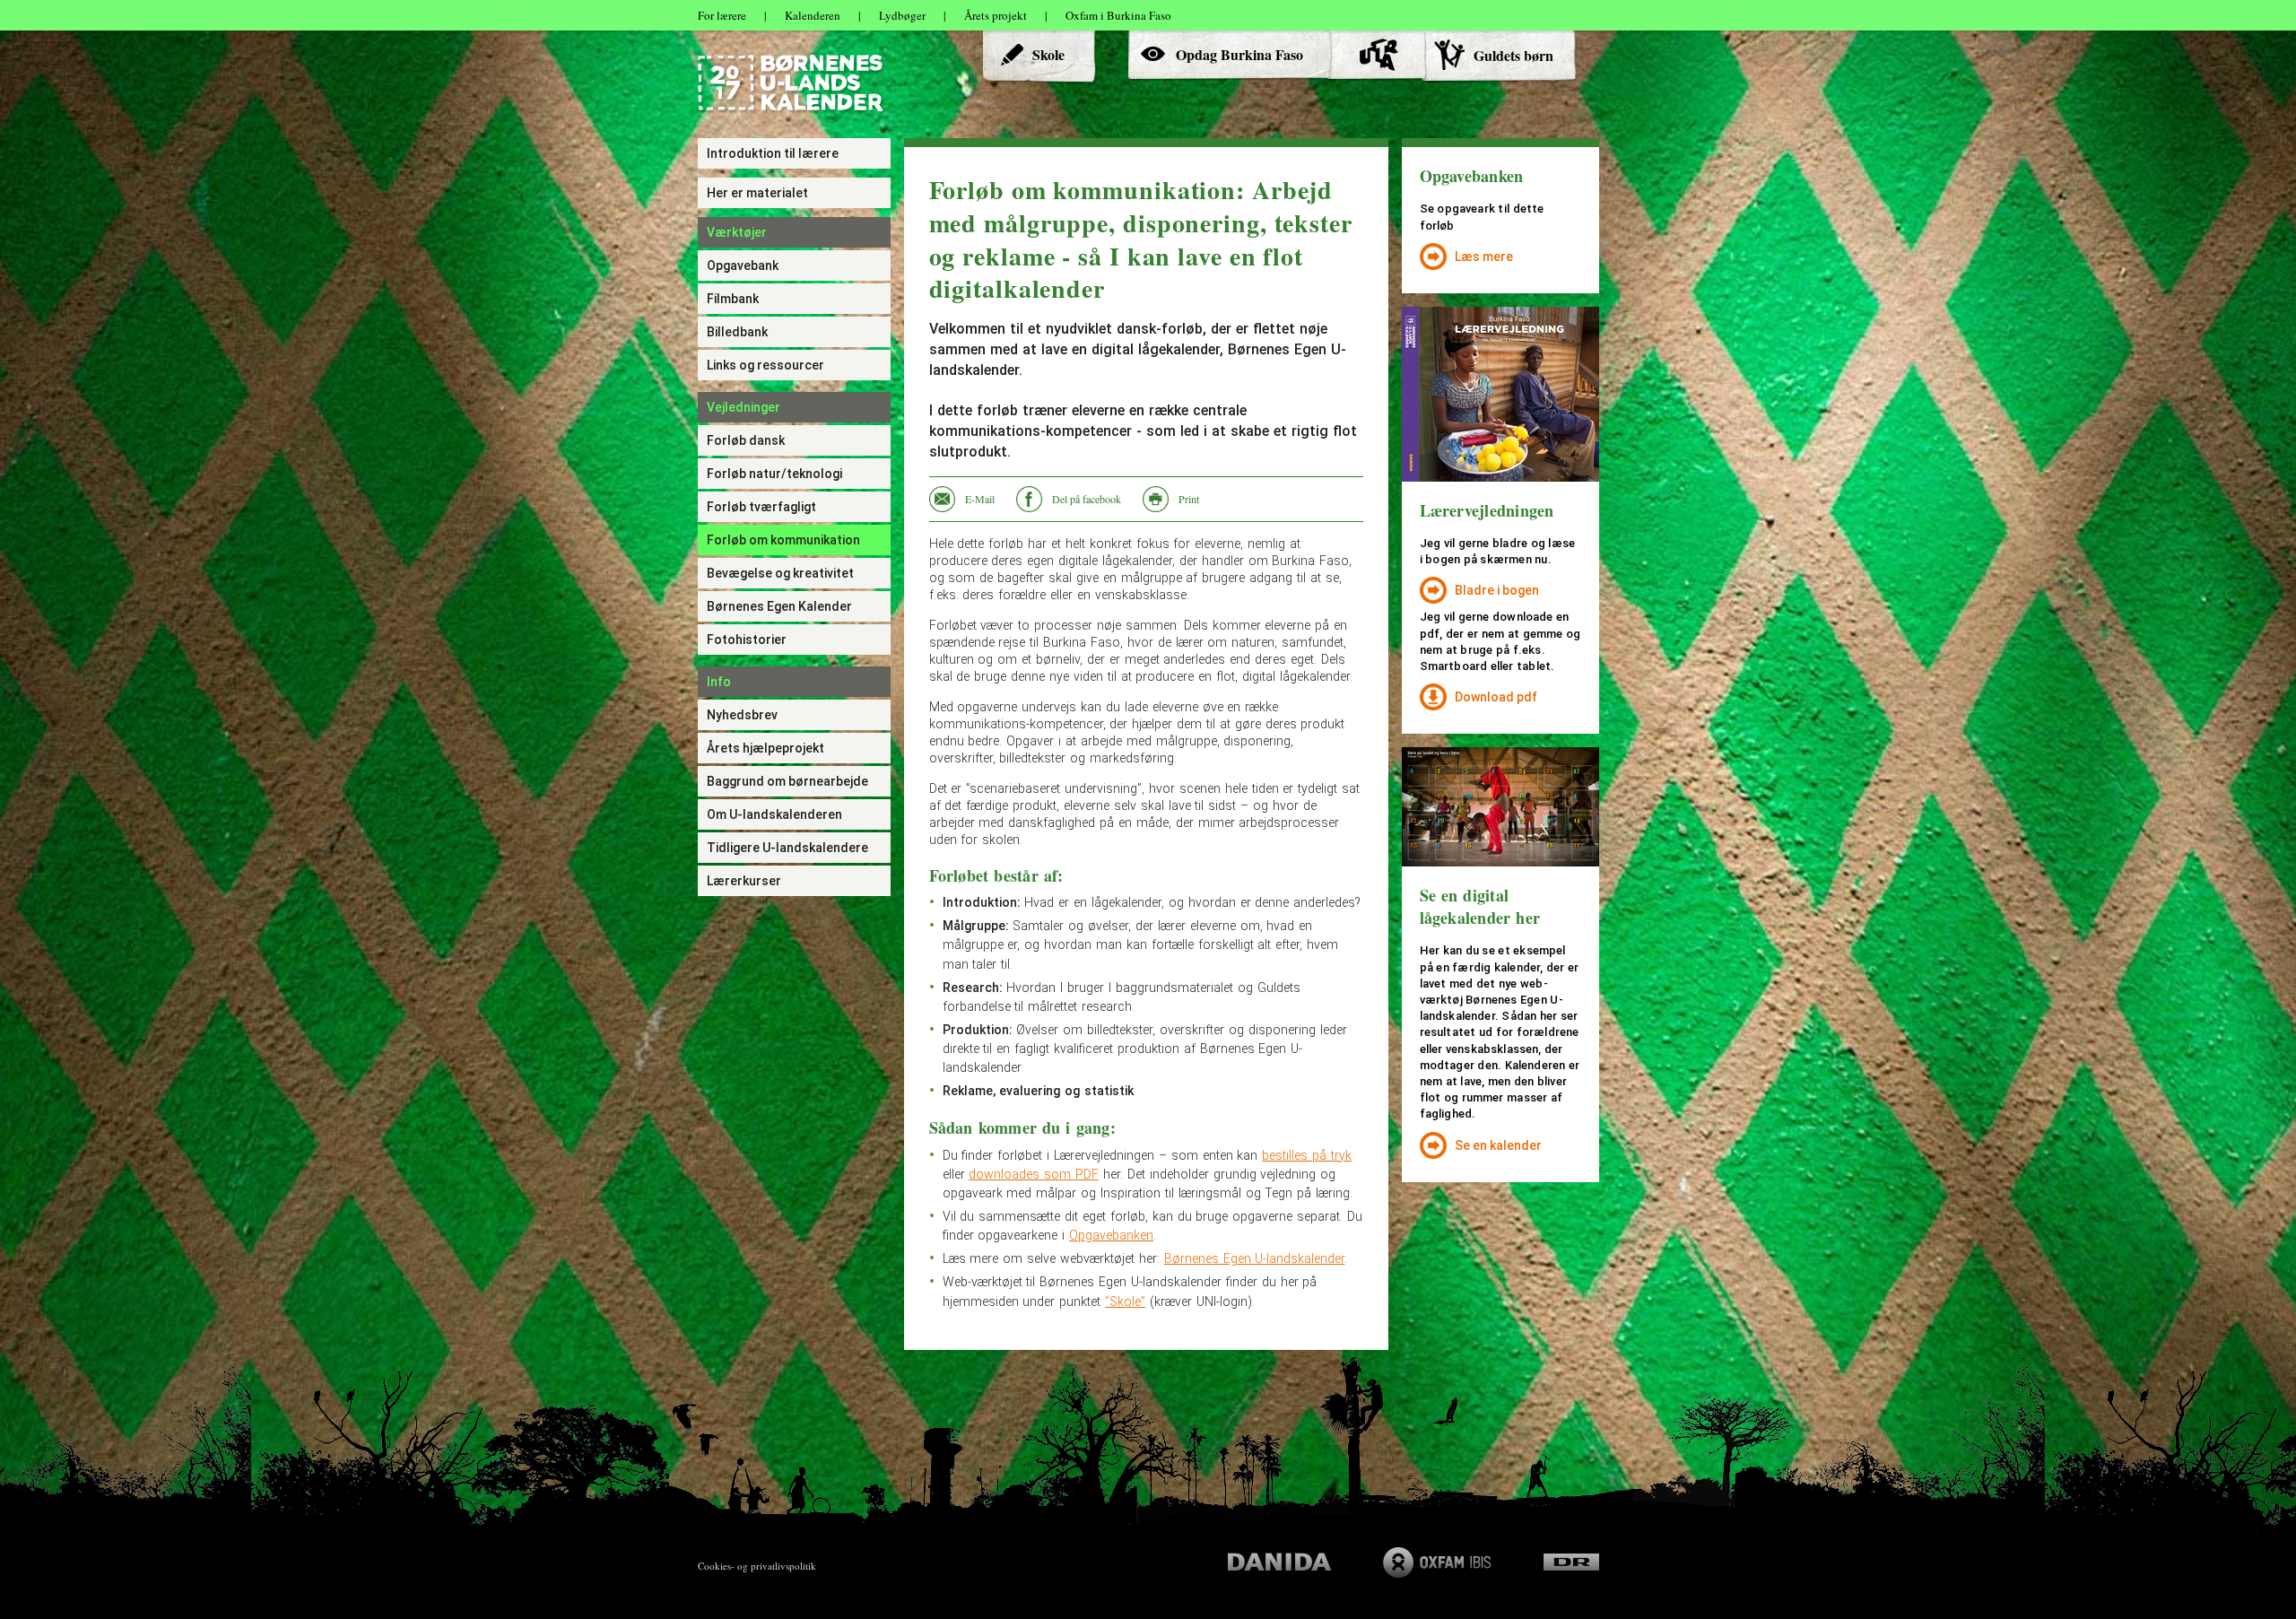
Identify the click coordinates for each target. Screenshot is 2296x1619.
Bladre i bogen (1497, 590)
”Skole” (1125, 1301)
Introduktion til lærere (773, 153)
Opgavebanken (1111, 1235)
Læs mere (1484, 257)
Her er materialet (757, 193)
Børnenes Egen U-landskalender (1255, 1258)
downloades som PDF (1034, 1174)
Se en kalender (1498, 1145)
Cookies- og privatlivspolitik (757, 1566)
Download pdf (1496, 697)
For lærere (722, 15)
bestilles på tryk (1307, 1155)
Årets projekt (996, 15)
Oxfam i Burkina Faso (1118, 15)
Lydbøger (902, 15)
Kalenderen (813, 15)
